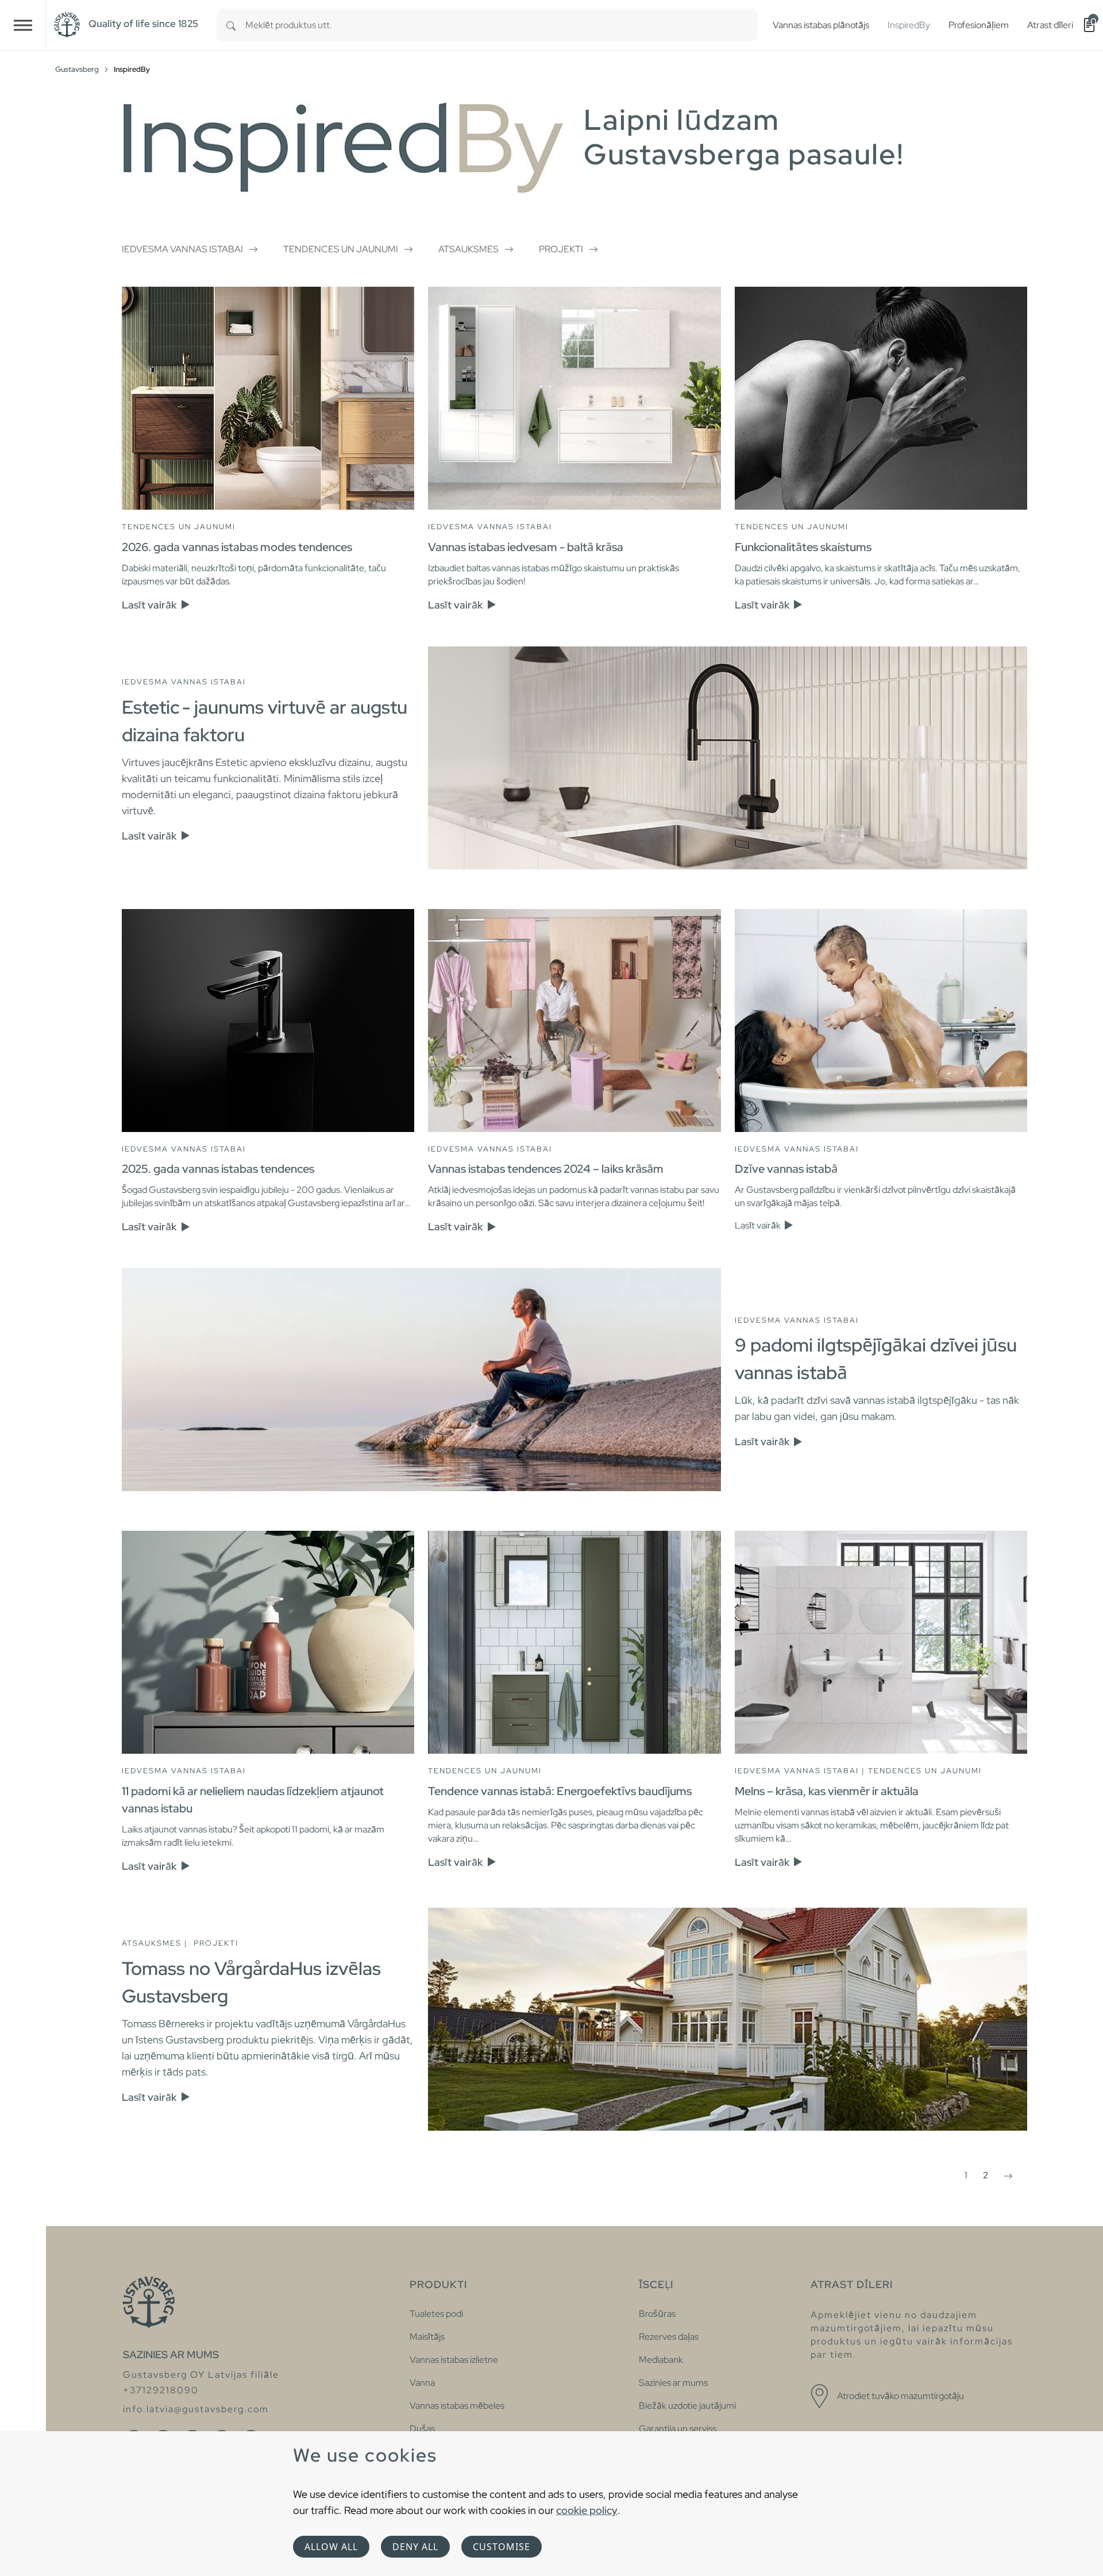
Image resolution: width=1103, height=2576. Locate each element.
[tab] (268, 465)
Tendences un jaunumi (341, 249)
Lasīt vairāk (150, 605)
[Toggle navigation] (23, 25)
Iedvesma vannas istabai (182, 249)
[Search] (231, 25)
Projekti (561, 249)
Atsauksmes (468, 249)
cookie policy (587, 2510)
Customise (502, 2547)
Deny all (415, 2547)
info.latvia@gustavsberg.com (196, 2409)
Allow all (331, 2547)
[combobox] (502, 25)
